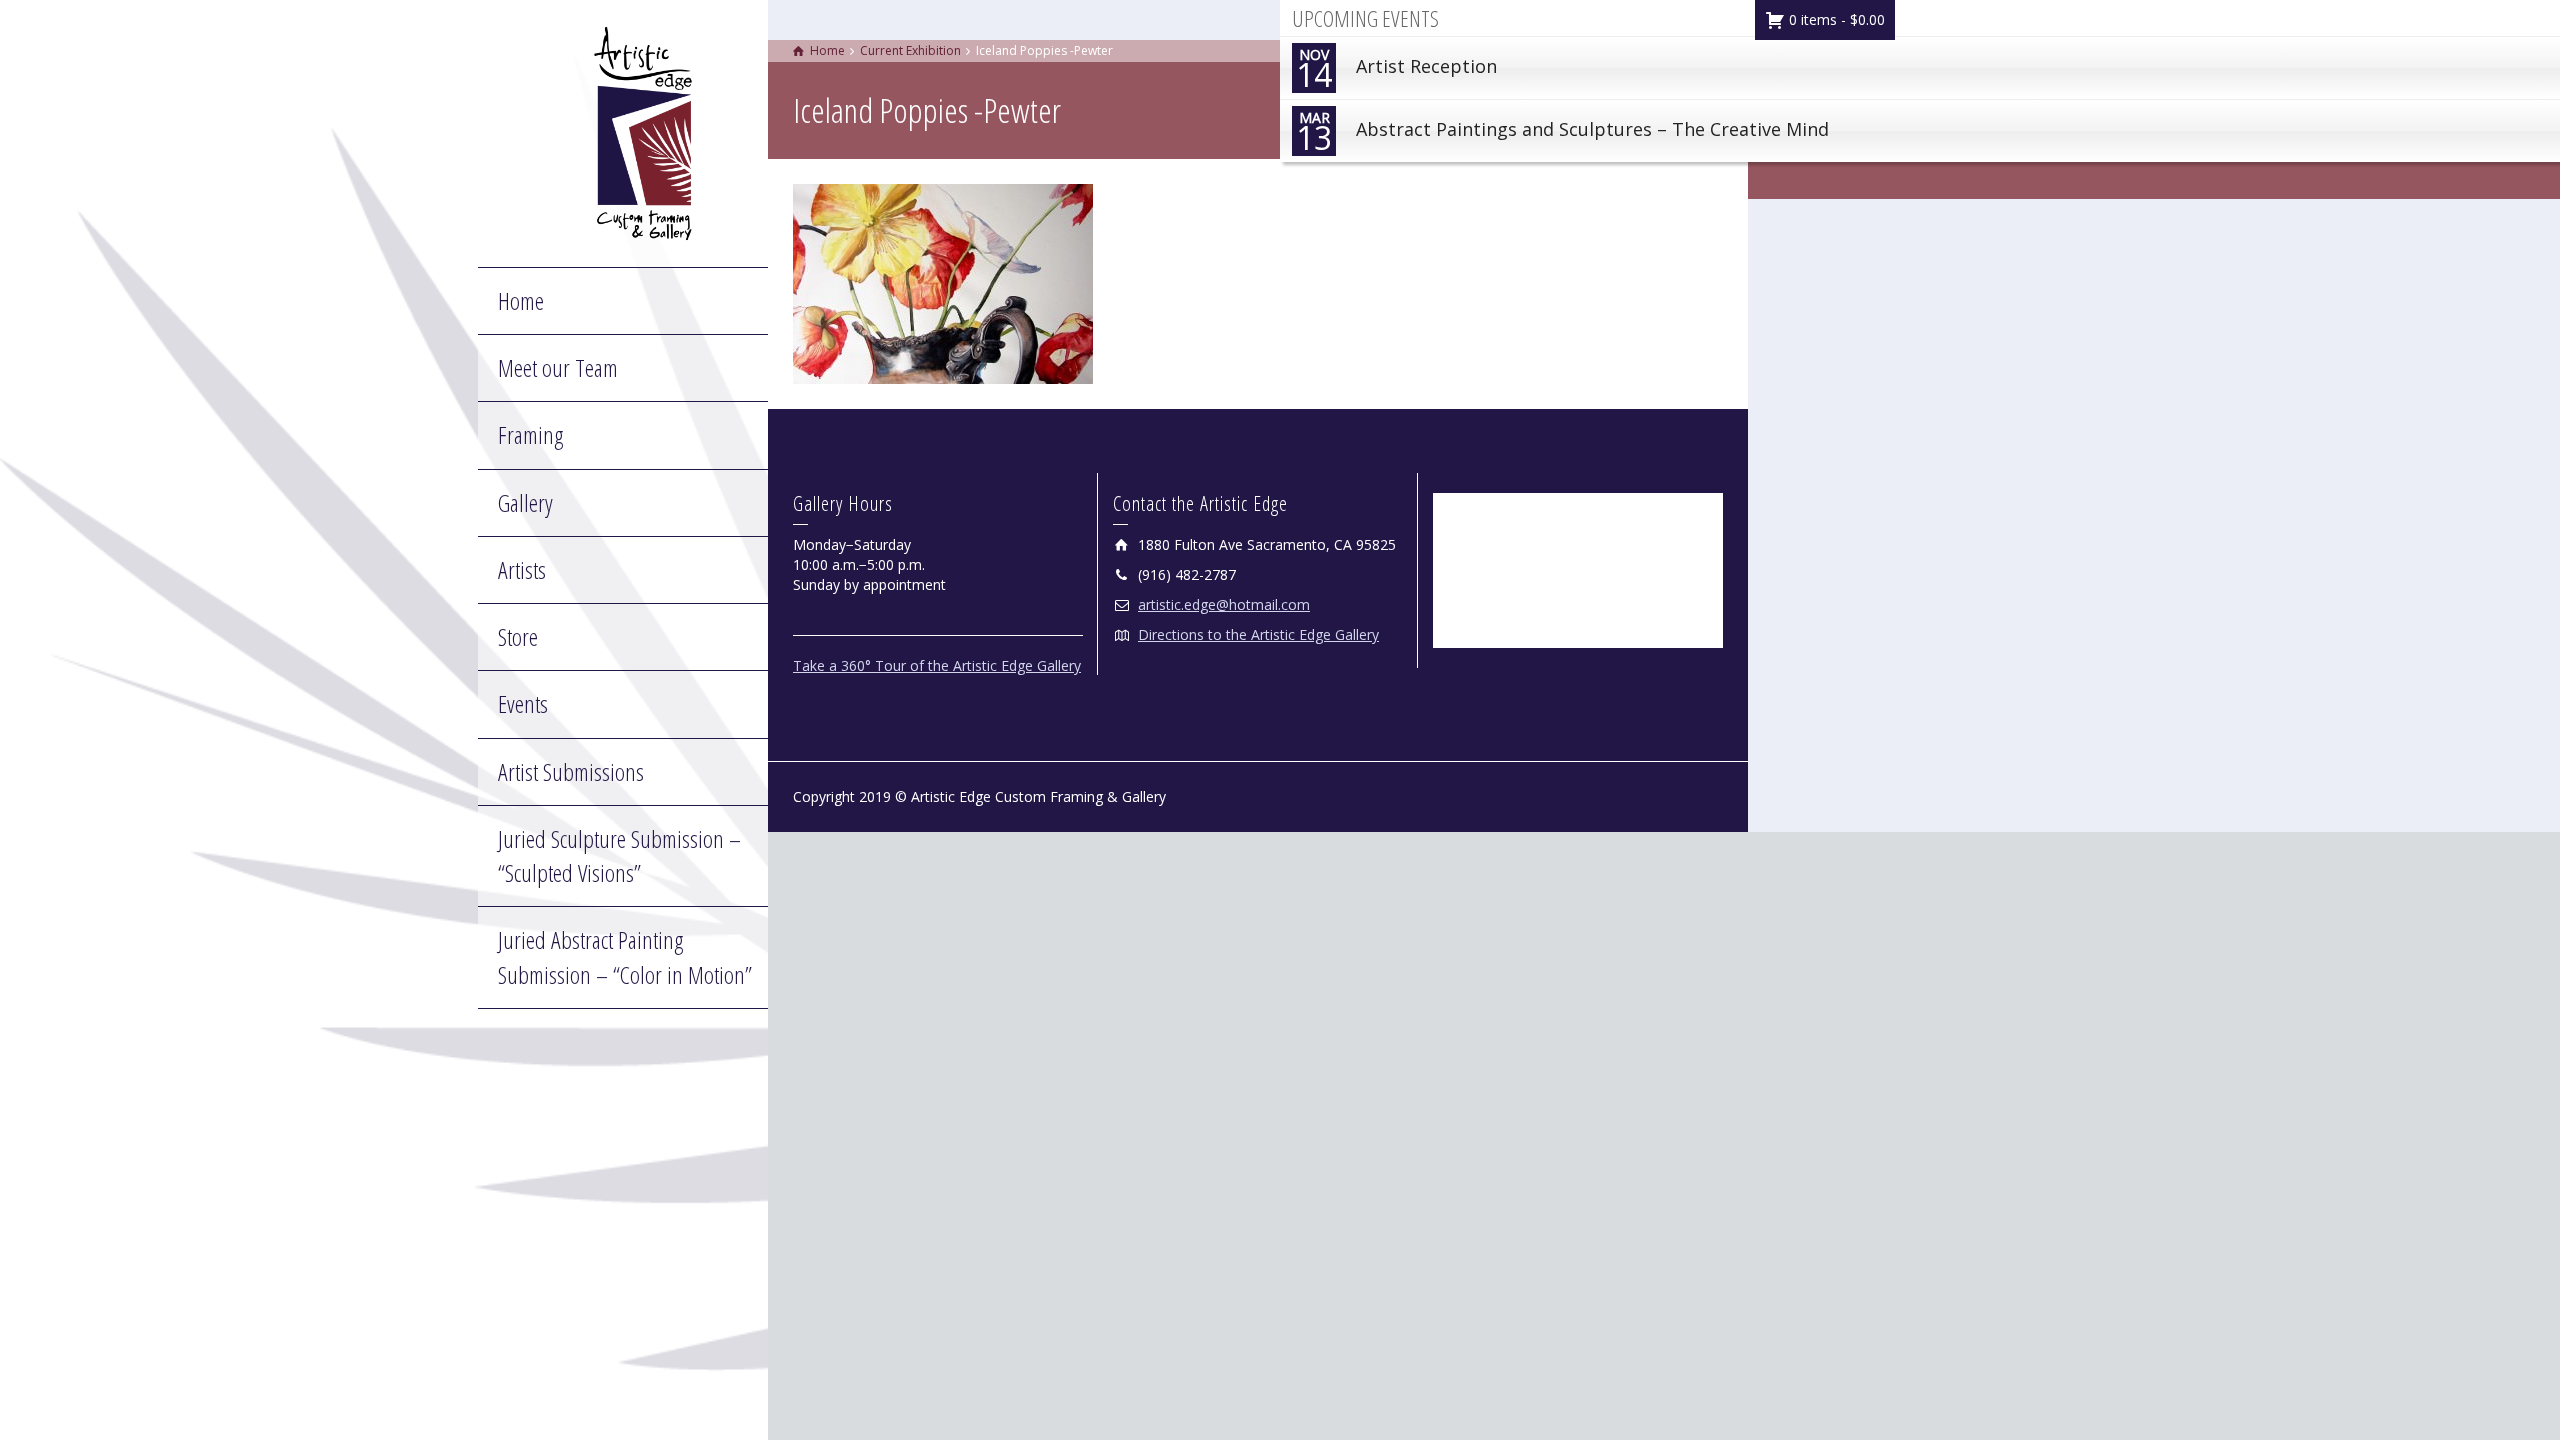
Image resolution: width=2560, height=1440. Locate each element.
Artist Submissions (571, 771)
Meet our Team (558, 367)
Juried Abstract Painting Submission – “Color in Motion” (625, 956)
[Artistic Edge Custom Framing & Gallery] (643, 131)
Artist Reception (1396, 70)
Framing (530, 434)
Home (521, 300)
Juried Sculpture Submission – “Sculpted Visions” (619, 855)
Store (518, 636)
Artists (522, 569)
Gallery (525, 502)
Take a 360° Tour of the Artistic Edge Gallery (937, 665)
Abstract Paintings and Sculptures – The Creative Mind (1562, 133)
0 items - (1835, 19)
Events (523, 703)
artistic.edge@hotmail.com (1224, 604)
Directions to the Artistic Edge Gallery (1258, 634)
